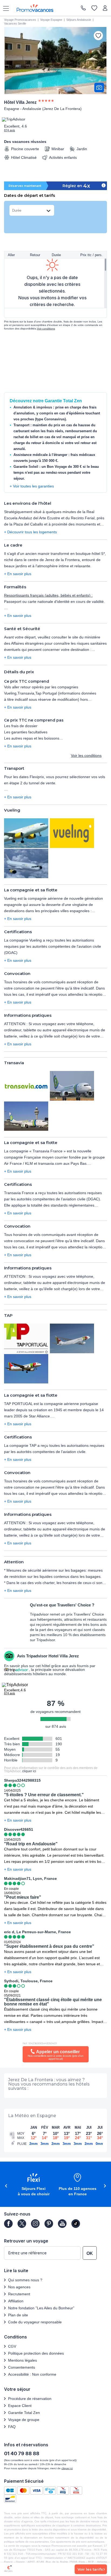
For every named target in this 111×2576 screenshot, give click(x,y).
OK (90, 2253)
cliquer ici (29, 1771)
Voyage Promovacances (20, 20)
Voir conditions (46, 329)
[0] (94, 8)
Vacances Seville (15, 23)
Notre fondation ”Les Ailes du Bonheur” (41, 2308)
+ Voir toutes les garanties (32, 486)
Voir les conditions (86, 755)
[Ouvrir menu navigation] (4, 8)
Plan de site (18, 2315)
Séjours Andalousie (79, 20)
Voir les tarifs (90, 2569)
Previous (5, 2186)
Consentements (22, 2367)
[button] (34, 2185)
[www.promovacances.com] (35, 8)
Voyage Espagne (51, 20)
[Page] (8, 2224)
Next (106, 2186)
